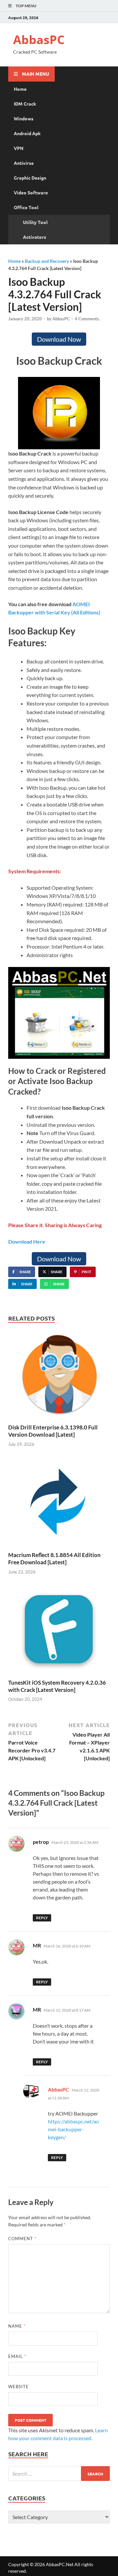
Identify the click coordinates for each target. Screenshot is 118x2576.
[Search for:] (59, 2474)
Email (17, 2356)
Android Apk (27, 133)
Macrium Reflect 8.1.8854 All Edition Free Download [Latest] (54, 1559)
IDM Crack (25, 104)
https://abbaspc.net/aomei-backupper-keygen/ (73, 2129)
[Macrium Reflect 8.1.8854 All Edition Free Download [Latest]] (59, 1504)
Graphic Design (30, 178)
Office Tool (26, 207)
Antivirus (24, 163)
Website (19, 2387)
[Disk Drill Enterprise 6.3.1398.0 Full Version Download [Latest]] (59, 1376)
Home (20, 89)
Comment (22, 2239)
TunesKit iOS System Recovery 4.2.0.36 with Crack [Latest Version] (57, 1686)
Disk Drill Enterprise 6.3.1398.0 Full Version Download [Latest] (53, 1431)
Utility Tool (35, 222)
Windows (24, 118)
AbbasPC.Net (60, 2564)
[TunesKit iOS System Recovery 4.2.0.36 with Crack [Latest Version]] (59, 1632)
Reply (42, 1918)
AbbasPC (39, 40)
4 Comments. (87, 319)
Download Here (27, 1241)
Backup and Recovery (47, 261)
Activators (35, 237)
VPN (19, 148)
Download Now (59, 339)
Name (17, 2326)
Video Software (31, 192)
